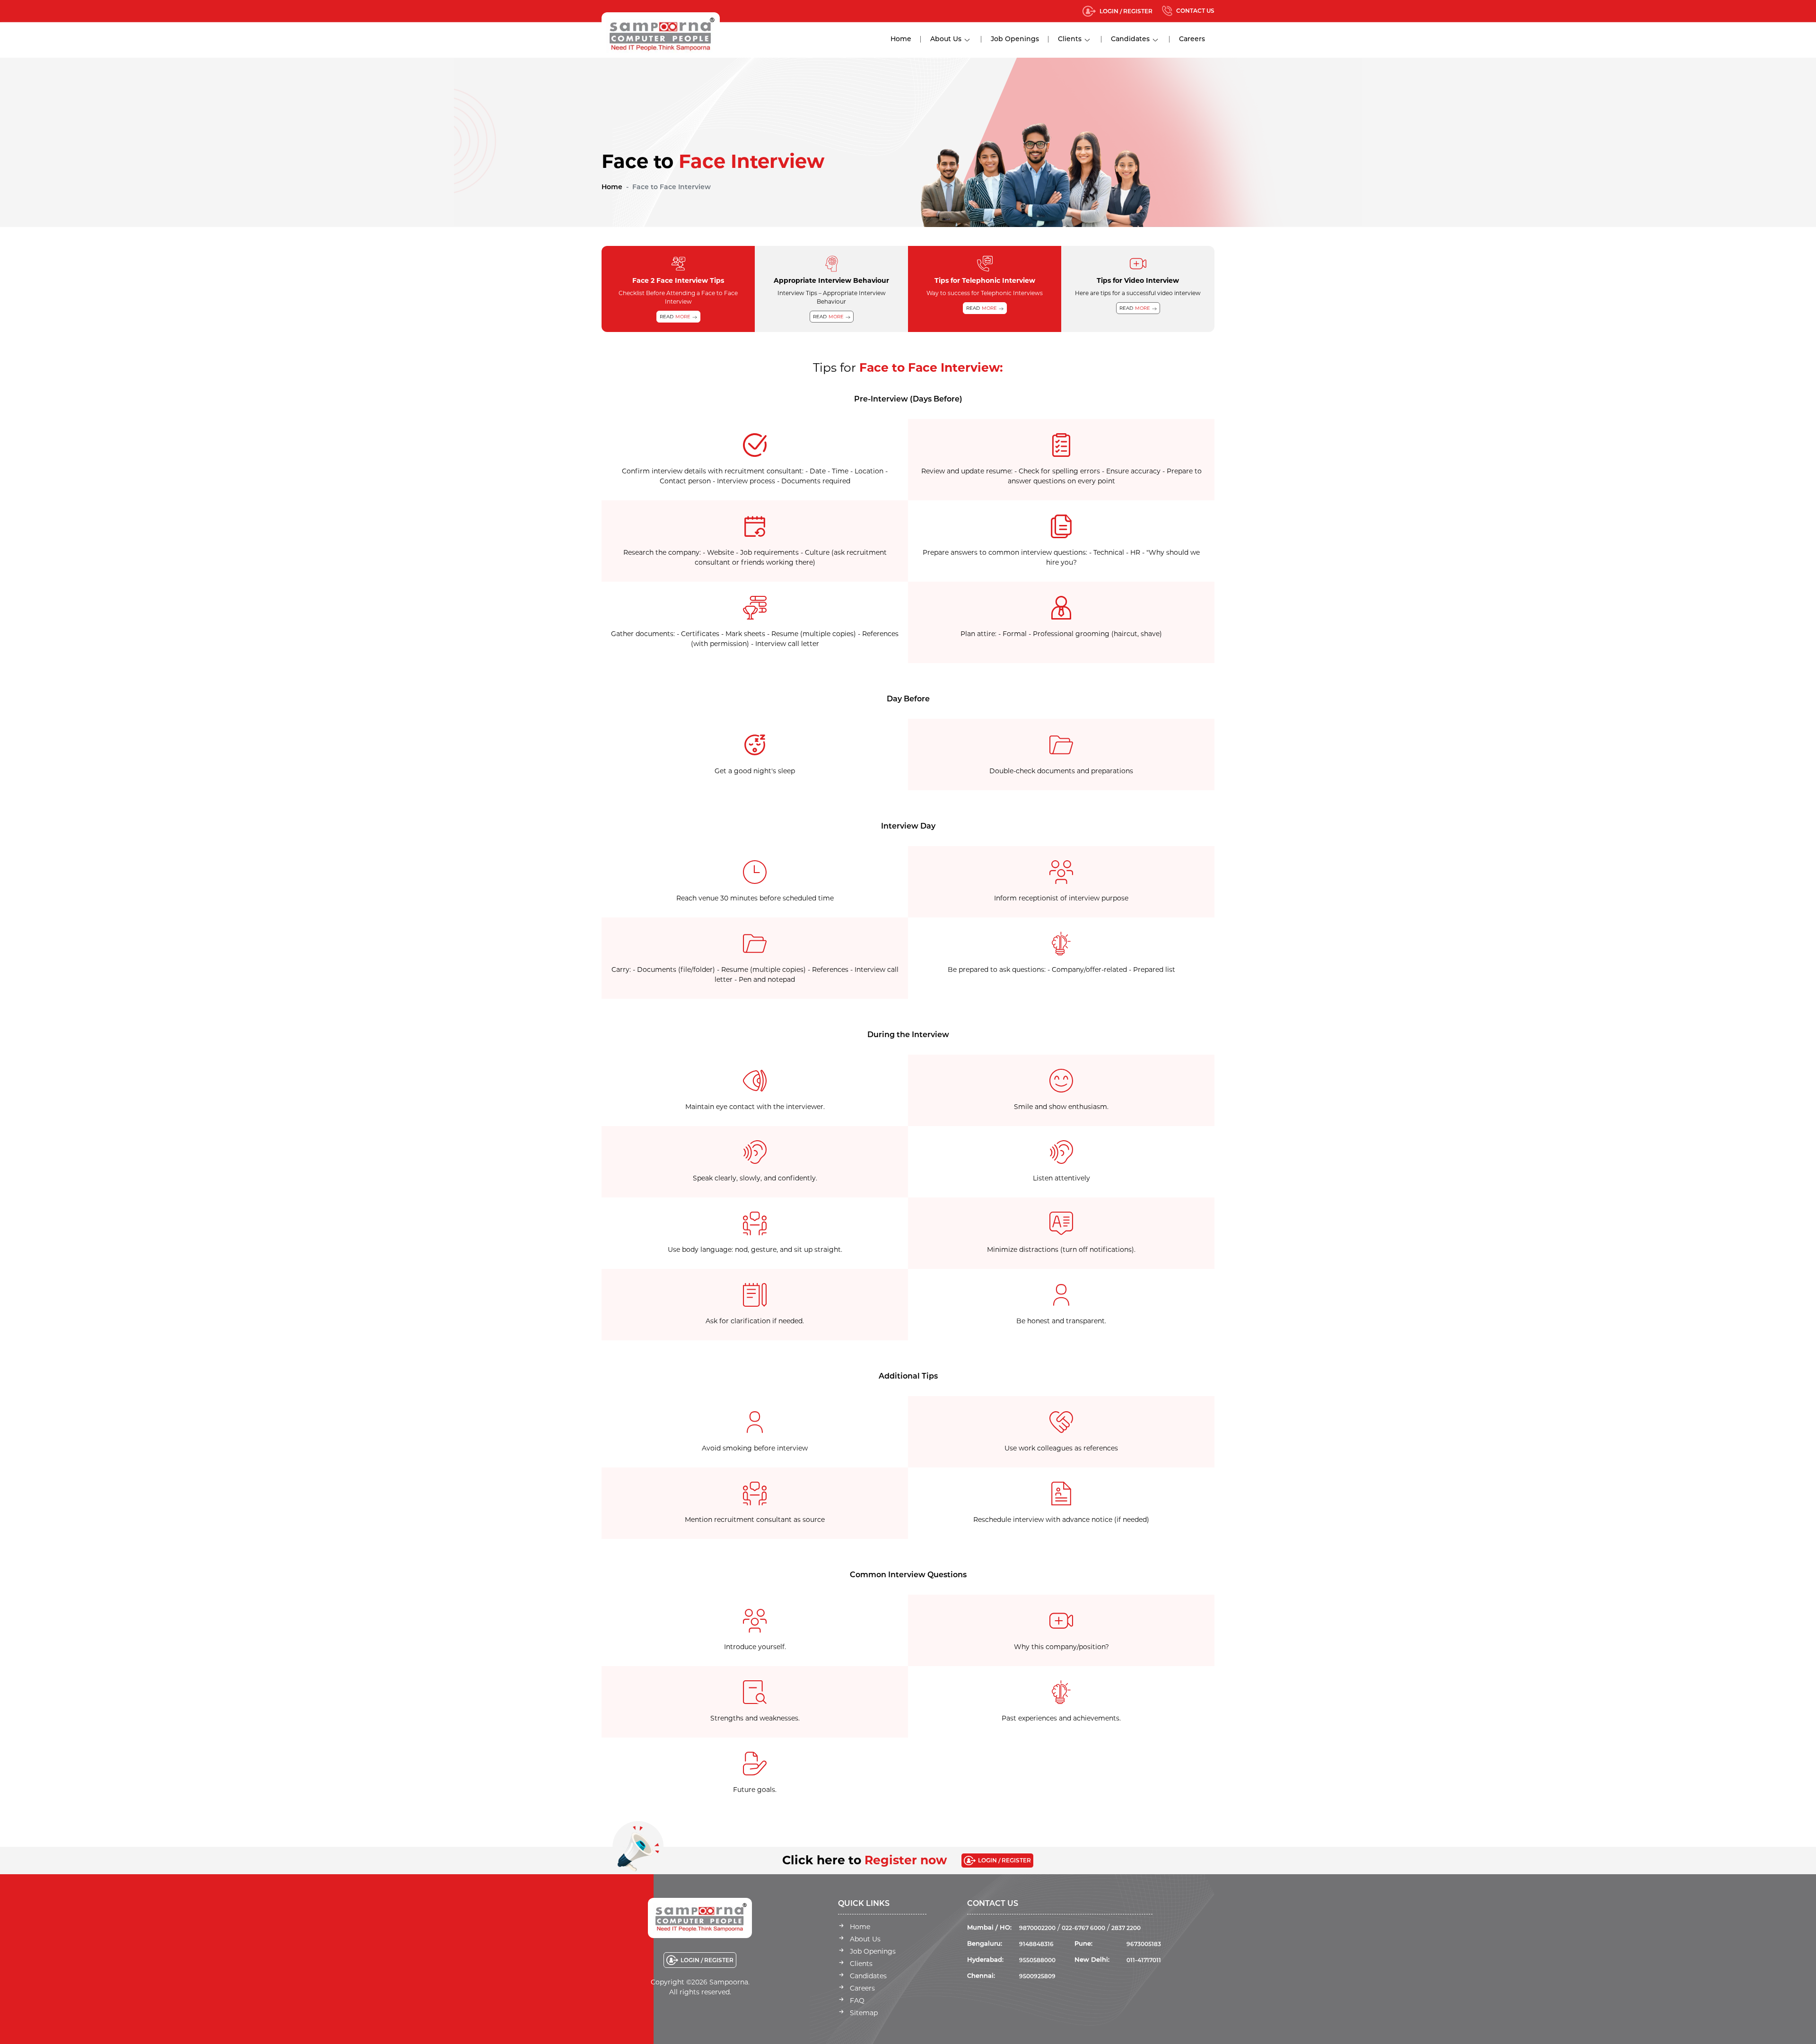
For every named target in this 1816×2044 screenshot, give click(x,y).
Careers (1192, 39)
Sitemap (864, 2013)
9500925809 (1037, 1976)
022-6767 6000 (1083, 1928)
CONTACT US (1195, 11)
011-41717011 (1144, 1960)
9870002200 (1037, 1928)
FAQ (857, 2000)
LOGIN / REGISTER (1126, 11)
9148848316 (1036, 1944)
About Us (946, 39)
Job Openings (1015, 39)
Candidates (1130, 39)
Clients (1070, 39)
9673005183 (1144, 1944)
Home (901, 39)
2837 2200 (1126, 1928)
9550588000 (1037, 1960)
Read (675, 317)
